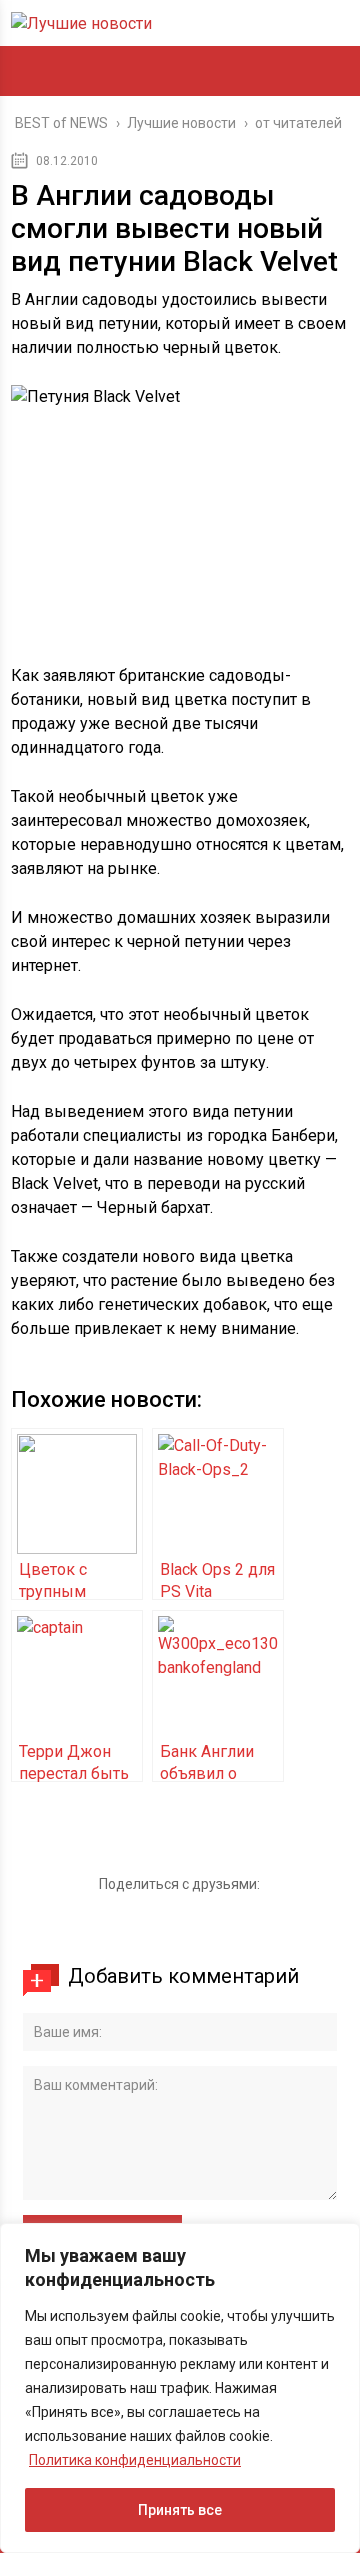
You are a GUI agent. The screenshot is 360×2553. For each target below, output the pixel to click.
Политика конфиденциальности (135, 2460)
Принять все (180, 2510)
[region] (180, 2388)
